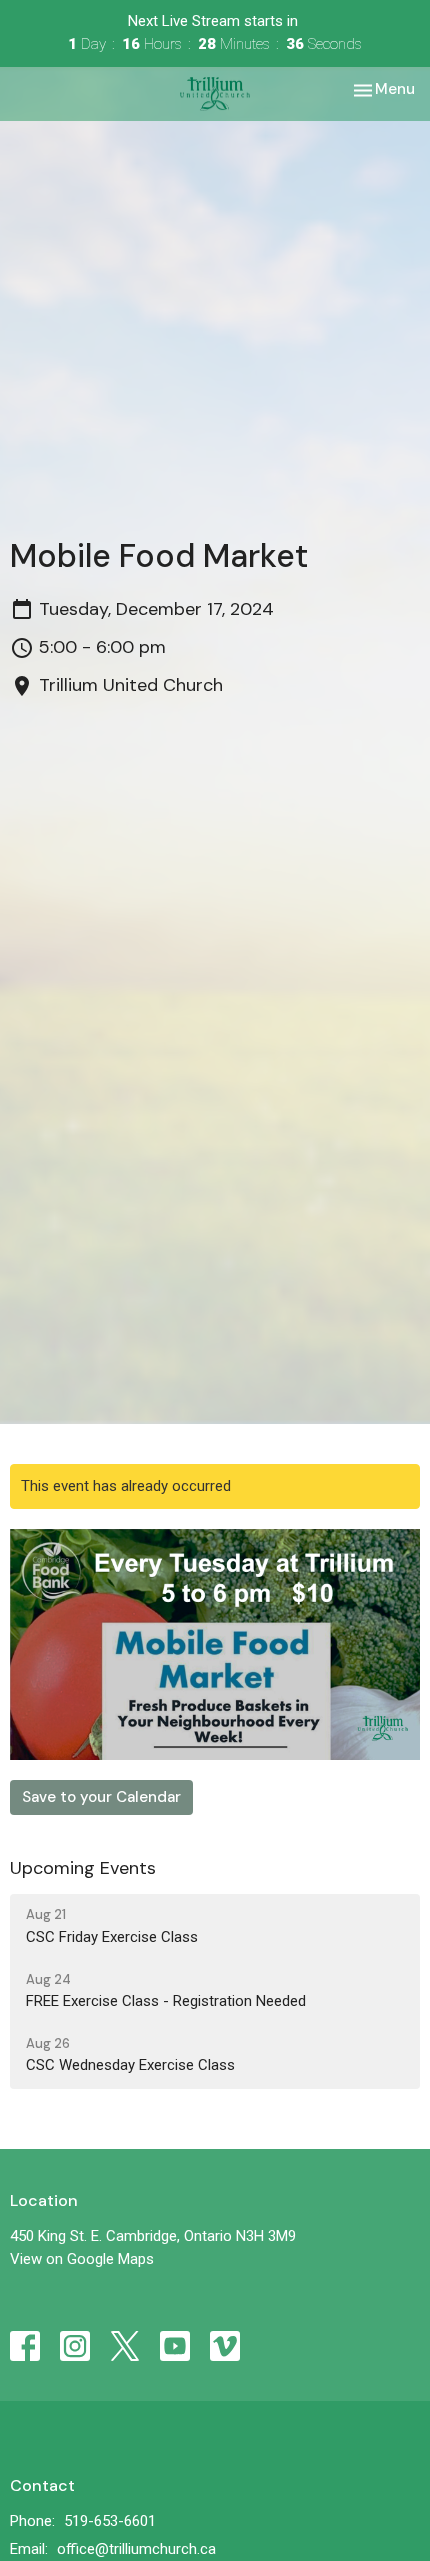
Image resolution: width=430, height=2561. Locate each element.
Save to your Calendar (101, 1797)
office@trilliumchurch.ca (136, 2549)
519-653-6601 (110, 2521)
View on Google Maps (82, 2259)
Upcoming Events (83, 1868)
